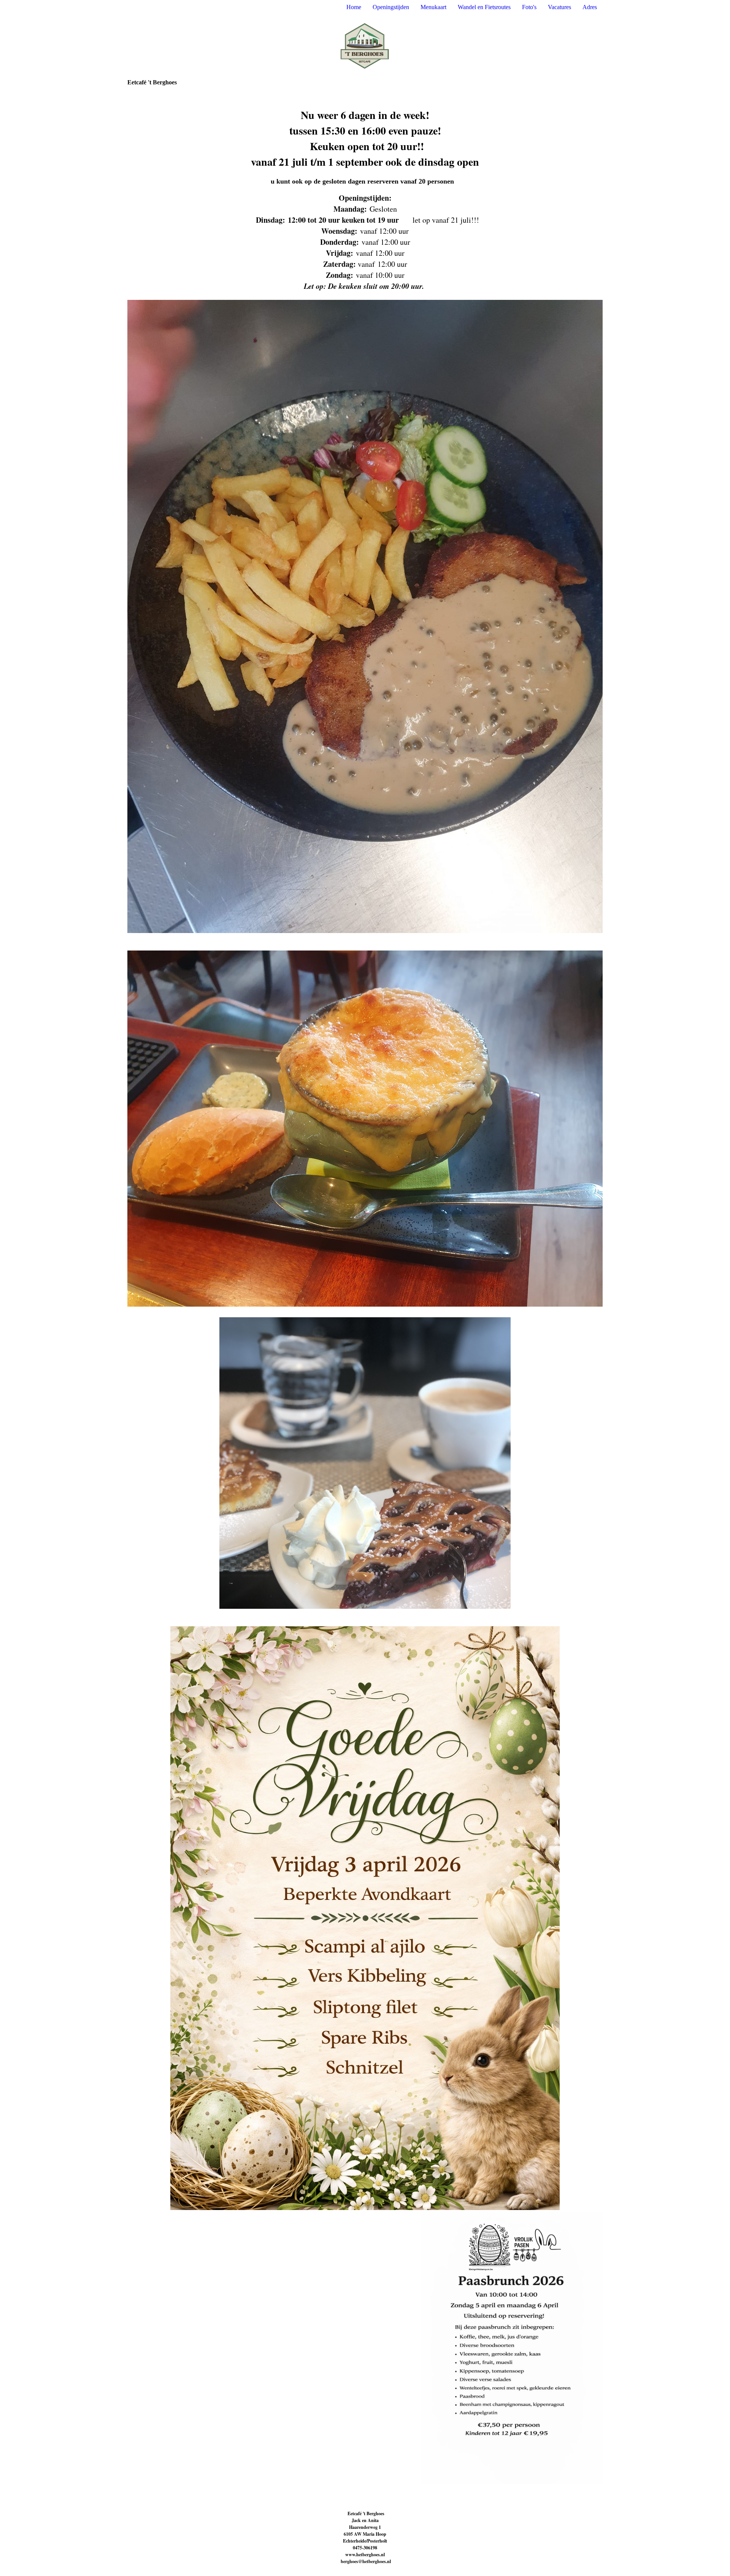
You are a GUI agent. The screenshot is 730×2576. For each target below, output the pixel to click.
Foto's (529, 7)
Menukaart (433, 7)
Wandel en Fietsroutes (484, 7)
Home (354, 7)
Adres (590, 7)
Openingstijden (391, 7)
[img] (365, 47)
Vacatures (559, 7)
